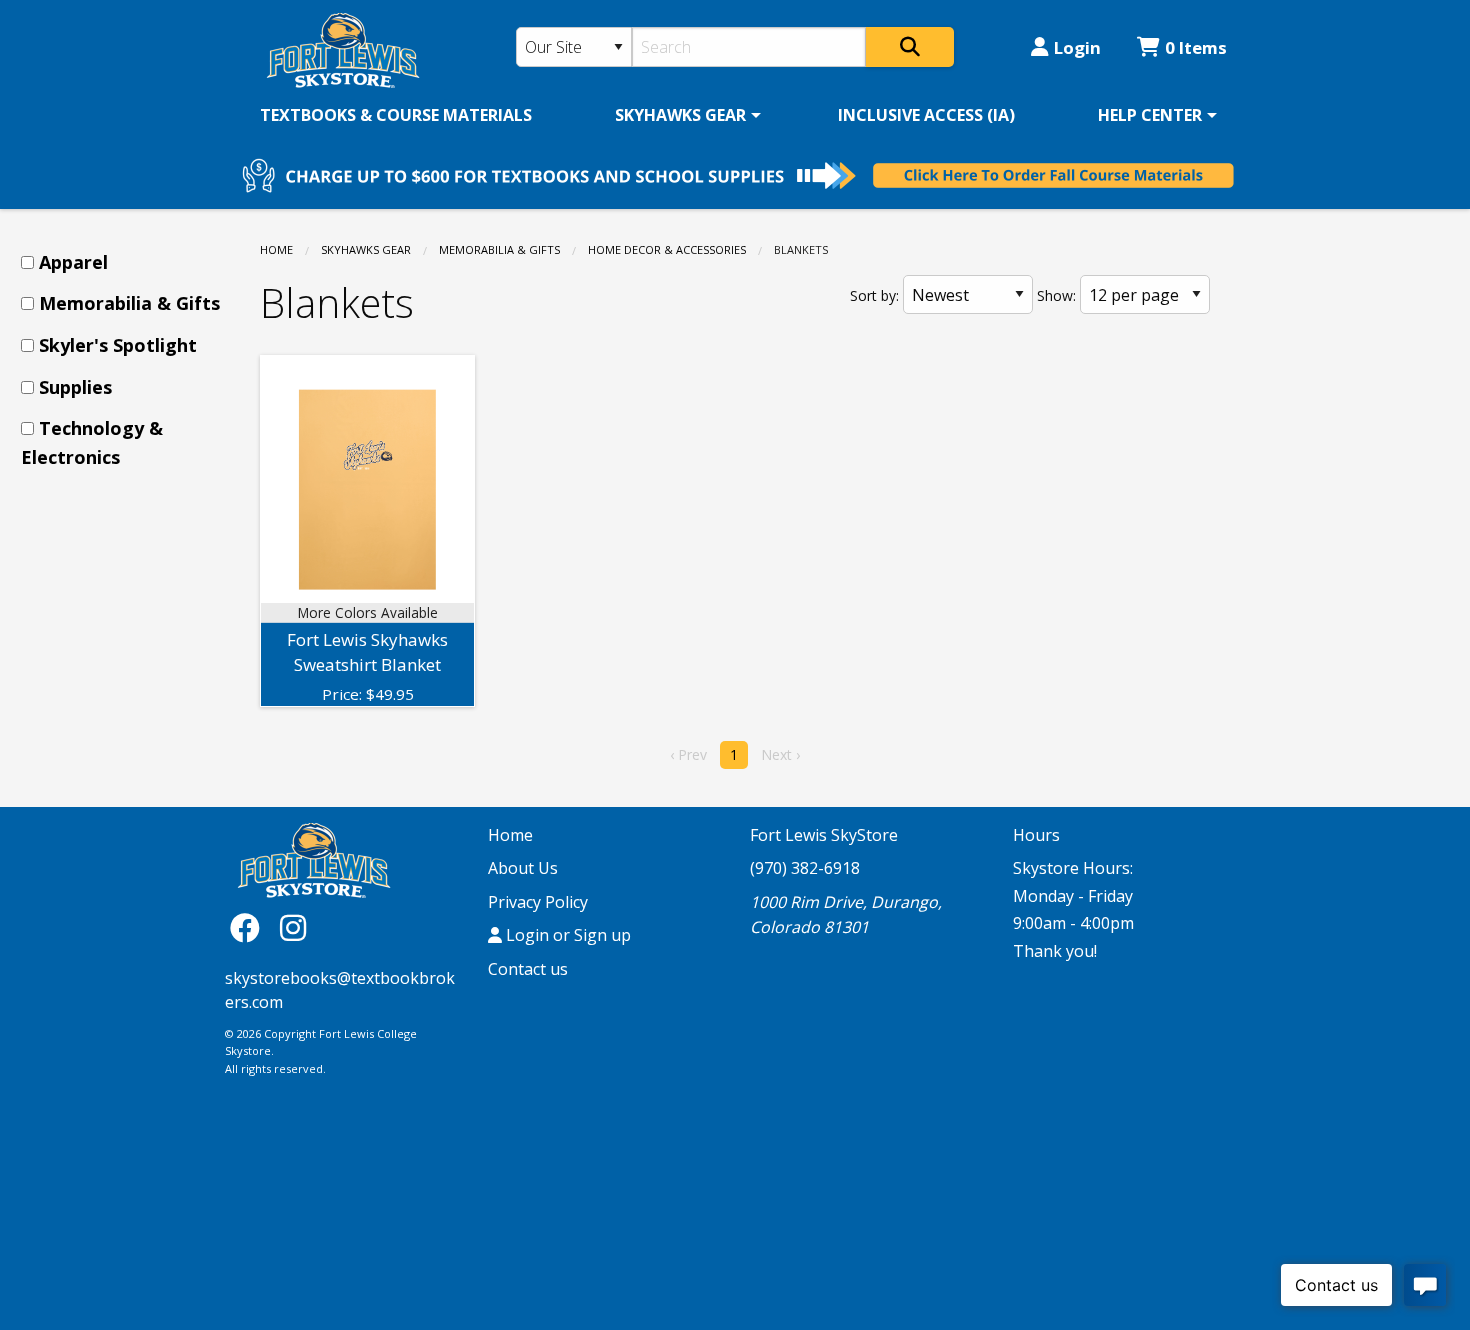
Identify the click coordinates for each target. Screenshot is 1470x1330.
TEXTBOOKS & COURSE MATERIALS (396, 115)
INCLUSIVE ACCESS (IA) (926, 115)
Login (1077, 47)
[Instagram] (293, 927)
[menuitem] (396, 115)
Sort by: (874, 295)
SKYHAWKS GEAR (680, 115)
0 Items (1196, 47)
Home (276, 249)
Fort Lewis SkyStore (824, 835)
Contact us (528, 969)
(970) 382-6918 (805, 868)
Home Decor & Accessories (667, 249)
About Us (523, 868)
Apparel (73, 262)
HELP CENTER (1150, 115)
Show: (1056, 295)
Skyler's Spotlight (118, 345)
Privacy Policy (538, 902)
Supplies (75, 387)
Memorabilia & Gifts (499, 249)
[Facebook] (250, 927)
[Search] (910, 47)
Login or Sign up (566, 935)
